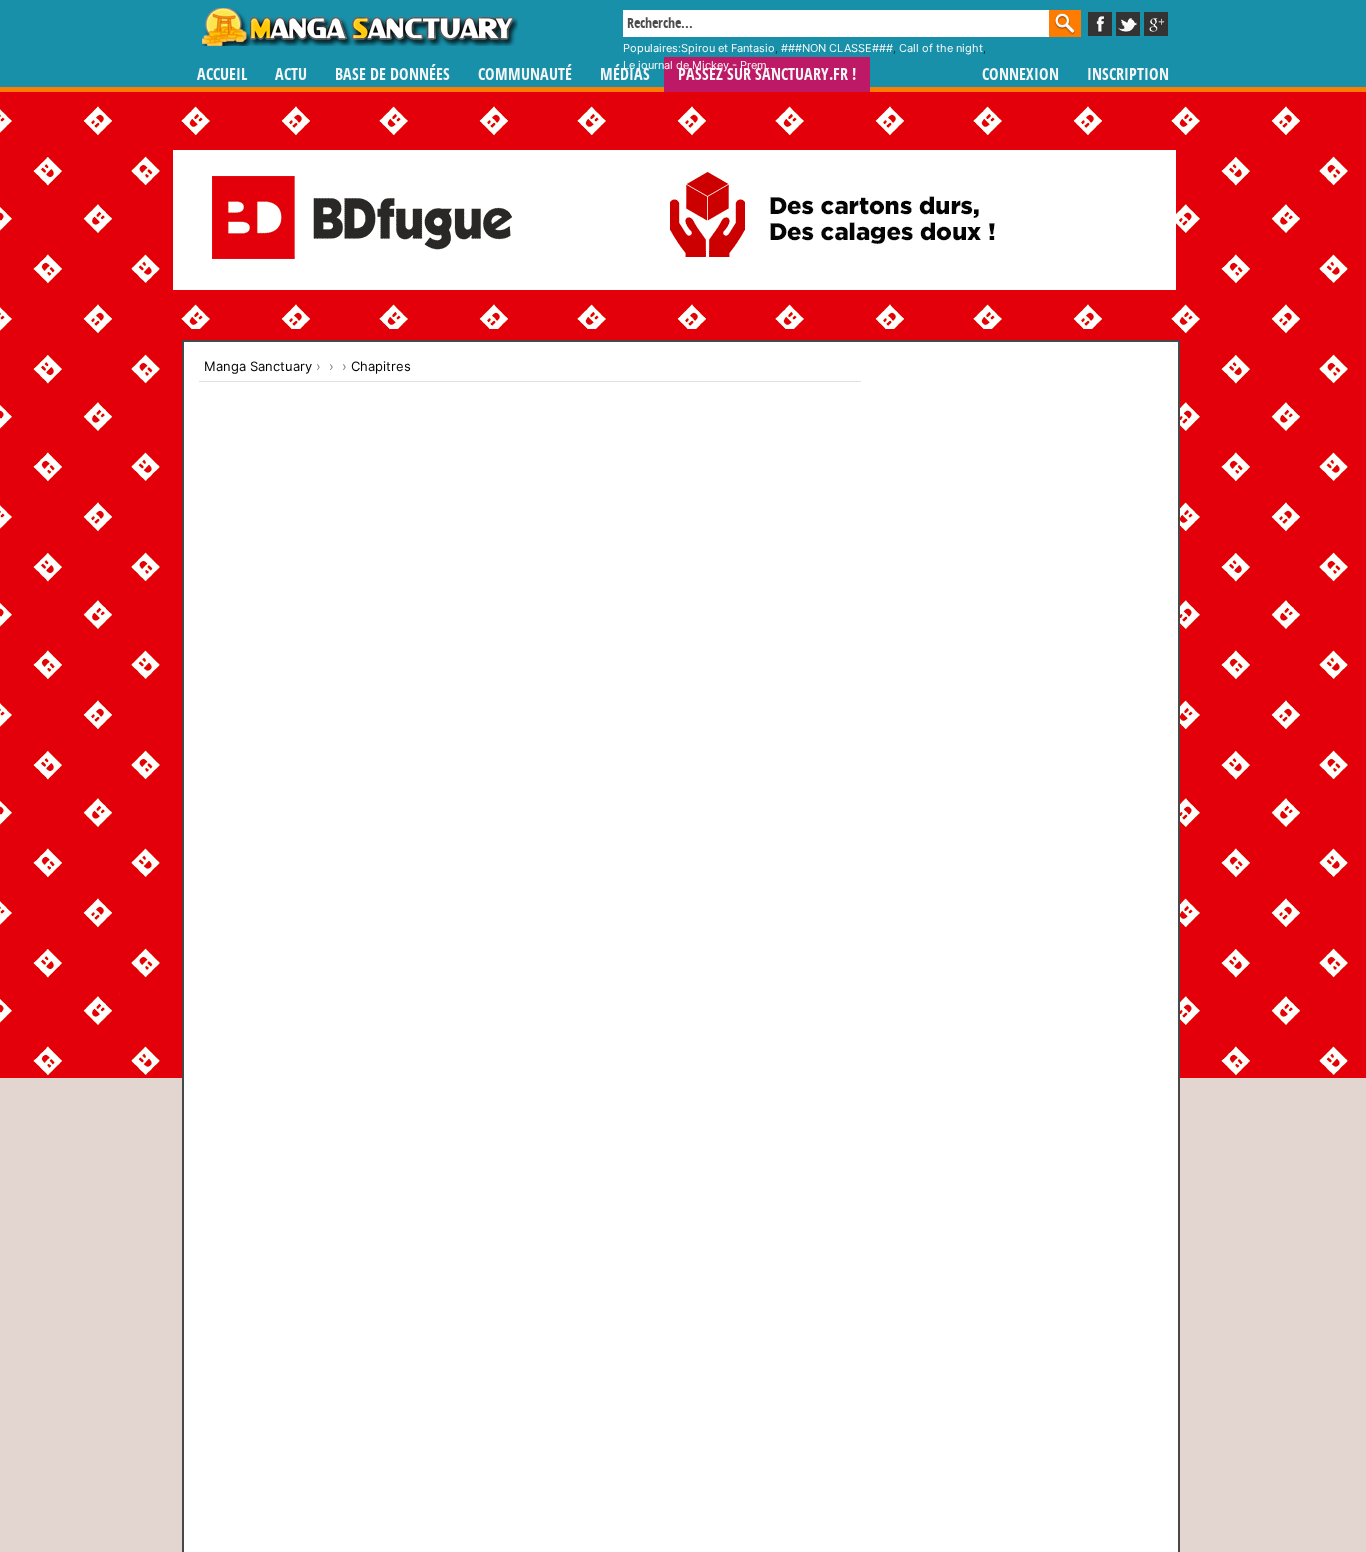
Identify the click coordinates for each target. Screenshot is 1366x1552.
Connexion (1020, 74)
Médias (625, 74)
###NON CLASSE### (837, 48)
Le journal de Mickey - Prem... (699, 65)
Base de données (392, 74)
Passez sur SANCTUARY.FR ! (767, 74)
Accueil (222, 74)
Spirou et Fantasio (728, 48)
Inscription (1128, 74)
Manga (358, 27)
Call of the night (941, 48)
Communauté (525, 74)
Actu (291, 74)
